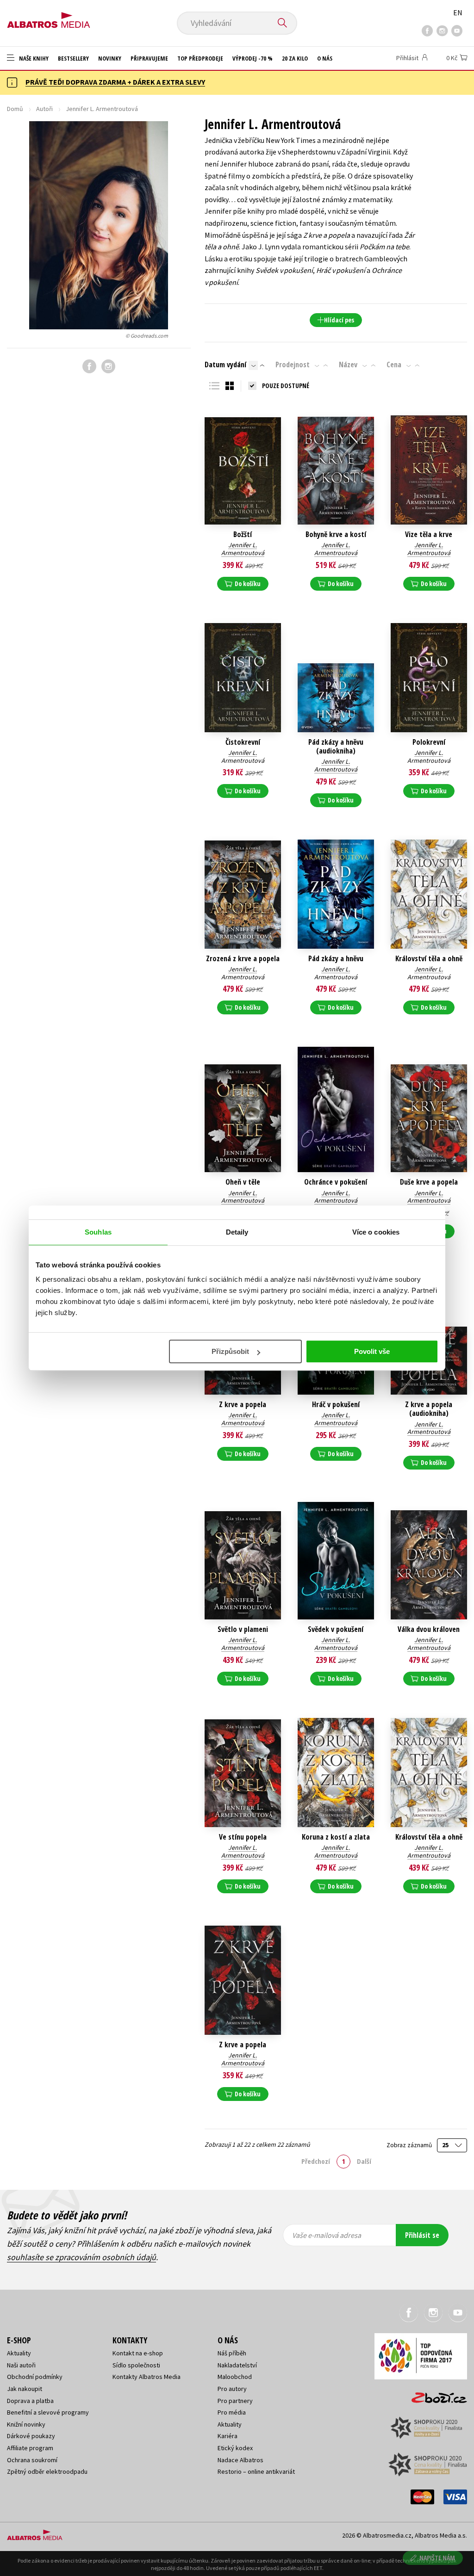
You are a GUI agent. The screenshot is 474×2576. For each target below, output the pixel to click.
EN (458, 12)
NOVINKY (110, 58)
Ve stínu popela (243, 1837)
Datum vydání (225, 364)
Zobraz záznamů (410, 2145)
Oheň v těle (243, 1182)
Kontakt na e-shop (138, 2353)
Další (364, 2161)
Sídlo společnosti (136, 2365)
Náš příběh (232, 2353)
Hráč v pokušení (336, 1405)
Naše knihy (33, 58)
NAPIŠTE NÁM (437, 2558)
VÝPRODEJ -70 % (253, 58)
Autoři (44, 109)
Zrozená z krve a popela (243, 959)
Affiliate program (30, 2448)
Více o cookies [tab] (376, 1232)
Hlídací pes (339, 320)
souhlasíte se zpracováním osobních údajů (81, 2257)
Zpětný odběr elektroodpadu (47, 2471)
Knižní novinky (26, 2424)
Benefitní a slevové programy (48, 2412)
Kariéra (228, 2436)
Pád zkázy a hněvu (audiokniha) (336, 747)
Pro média (232, 2412)
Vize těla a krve (429, 534)
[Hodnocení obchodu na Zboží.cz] (435, 2395)
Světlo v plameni (243, 1629)
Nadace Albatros (240, 2460)
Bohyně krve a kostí (336, 534)
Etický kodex (235, 2448)
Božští (243, 534)
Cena (394, 364)
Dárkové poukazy (31, 2436)
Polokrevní (429, 742)
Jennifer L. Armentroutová (243, 549)
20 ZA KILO (295, 58)
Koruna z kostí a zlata (336, 1837)
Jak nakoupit (25, 2389)
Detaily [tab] (237, 1232)
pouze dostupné (286, 386)
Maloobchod (235, 2377)
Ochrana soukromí (32, 2460)
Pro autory (232, 2389)
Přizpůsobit (230, 1351)
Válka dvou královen (429, 1629)
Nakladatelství (237, 2365)
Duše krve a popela (429, 1182)
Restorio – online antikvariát (256, 2471)
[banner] (49, 17)
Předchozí (316, 2161)
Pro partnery (235, 2401)
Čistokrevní (243, 742)
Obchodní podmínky (35, 2377)
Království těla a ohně (429, 959)
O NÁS (325, 58)
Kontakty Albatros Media (147, 2377)
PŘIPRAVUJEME (149, 58)
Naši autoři (21, 2365)
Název (348, 364)
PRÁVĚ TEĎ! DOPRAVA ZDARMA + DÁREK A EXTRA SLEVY (115, 82)
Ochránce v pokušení (336, 1182)
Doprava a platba (30, 2401)
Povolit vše (372, 1351)
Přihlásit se (422, 2235)
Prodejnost (293, 364)
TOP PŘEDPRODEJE (200, 58)
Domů (15, 109)
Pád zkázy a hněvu (336, 959)
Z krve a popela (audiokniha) (429, 1409)
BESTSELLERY (73, 58)
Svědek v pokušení (336, 1629)
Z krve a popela (243, 1405)
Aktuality (19, 2353)
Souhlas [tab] (98, 1232)
